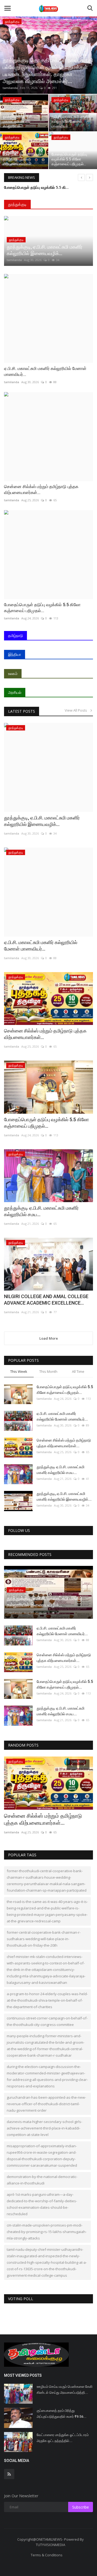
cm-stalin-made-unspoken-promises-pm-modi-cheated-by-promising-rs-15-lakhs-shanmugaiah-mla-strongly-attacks (47, 2232)
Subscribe (81, 2507)
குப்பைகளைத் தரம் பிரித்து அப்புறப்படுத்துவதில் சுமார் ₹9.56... (62, 2414)
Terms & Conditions (47, 2555)
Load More (49, 1338)
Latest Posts (22, 711)
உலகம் (13, 673)
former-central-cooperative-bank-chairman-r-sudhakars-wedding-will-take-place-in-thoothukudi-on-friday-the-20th (44, 1939)
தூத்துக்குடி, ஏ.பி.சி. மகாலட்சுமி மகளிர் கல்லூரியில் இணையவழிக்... (42, 821)
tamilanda (10, 88)
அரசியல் (15, 692)
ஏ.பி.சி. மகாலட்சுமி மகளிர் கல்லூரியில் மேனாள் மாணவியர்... (45, 371)
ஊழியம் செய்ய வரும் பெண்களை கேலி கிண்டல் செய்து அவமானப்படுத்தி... (65, 2390)
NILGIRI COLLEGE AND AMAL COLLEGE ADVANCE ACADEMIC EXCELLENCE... (46, 1300)
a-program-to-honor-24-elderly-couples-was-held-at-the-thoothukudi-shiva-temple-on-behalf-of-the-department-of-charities (47, 2000)
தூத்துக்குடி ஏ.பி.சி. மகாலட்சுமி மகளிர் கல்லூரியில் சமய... (41, 1211)
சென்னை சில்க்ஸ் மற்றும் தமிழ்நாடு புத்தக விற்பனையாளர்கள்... (41, 490)
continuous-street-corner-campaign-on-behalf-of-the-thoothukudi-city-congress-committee (47, 2021)
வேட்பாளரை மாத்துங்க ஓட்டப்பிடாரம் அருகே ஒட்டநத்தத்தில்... (63, 2438)
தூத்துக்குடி (17, 204)
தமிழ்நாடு (15, 635)
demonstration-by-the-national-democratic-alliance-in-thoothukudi (42, 2180)
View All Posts (77, 710)
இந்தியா (15, 654)
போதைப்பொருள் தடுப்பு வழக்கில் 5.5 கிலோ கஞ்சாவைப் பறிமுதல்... (42, 608)
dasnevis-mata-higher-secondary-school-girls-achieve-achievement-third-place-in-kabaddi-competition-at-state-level (44, 2128)
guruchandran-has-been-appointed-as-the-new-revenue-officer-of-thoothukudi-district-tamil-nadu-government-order (46, 2104)
